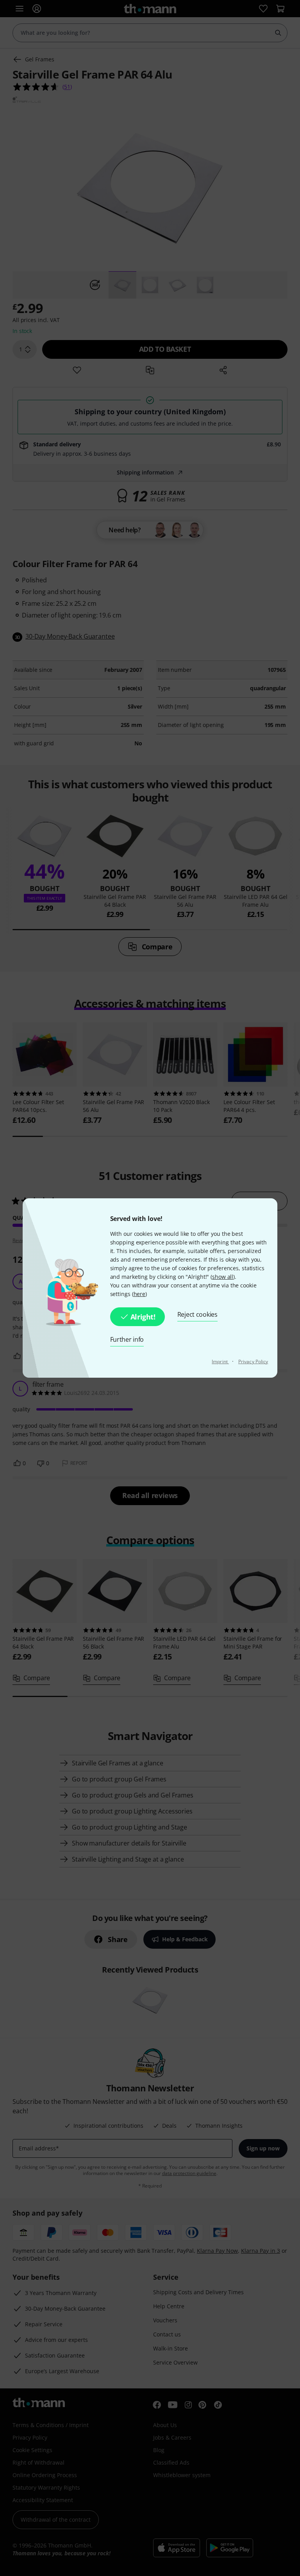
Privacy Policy (253, 1361)
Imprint (220, 1361)
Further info (127, 1339)
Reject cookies (197, 1314)
